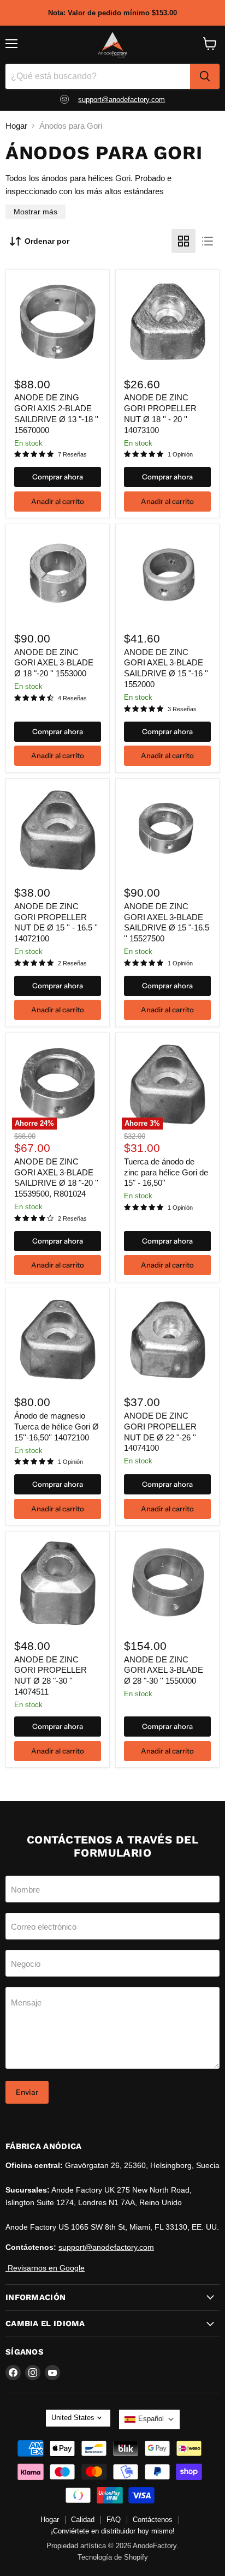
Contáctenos (153, 2520)
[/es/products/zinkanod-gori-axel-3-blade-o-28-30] (167, 1584)
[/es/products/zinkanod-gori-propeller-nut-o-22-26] (167, 1340)
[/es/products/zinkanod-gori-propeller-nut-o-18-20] (167, 322)
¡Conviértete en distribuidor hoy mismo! (113, 2531)
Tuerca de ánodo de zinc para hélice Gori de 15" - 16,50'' (166, 1172)
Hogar (16, 126)
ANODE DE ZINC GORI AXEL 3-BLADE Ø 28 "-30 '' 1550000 (164, 1670)
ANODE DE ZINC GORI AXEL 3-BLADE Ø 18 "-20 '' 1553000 (54, 663)
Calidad (83, 2520)
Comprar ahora (58, 477)
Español (151, 2419)
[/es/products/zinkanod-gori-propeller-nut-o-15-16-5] (58, 830)
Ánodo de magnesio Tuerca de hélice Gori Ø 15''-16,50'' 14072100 (57, 1426)
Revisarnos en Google (45, 2268)
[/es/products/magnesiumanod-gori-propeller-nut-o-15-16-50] (58, 1340)
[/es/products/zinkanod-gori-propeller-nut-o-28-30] (58, 1584)
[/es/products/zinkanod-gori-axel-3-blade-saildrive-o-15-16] (167, 576)
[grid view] (183, 241)
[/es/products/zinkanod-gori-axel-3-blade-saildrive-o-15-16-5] (167, 830)
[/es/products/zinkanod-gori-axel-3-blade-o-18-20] (58, 576)
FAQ (114, 2520)
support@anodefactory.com (122, 100)
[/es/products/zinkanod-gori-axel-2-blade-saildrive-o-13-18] (58, 322)
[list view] (208, 241)
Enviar (27, 2092)
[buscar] (205, 76)
